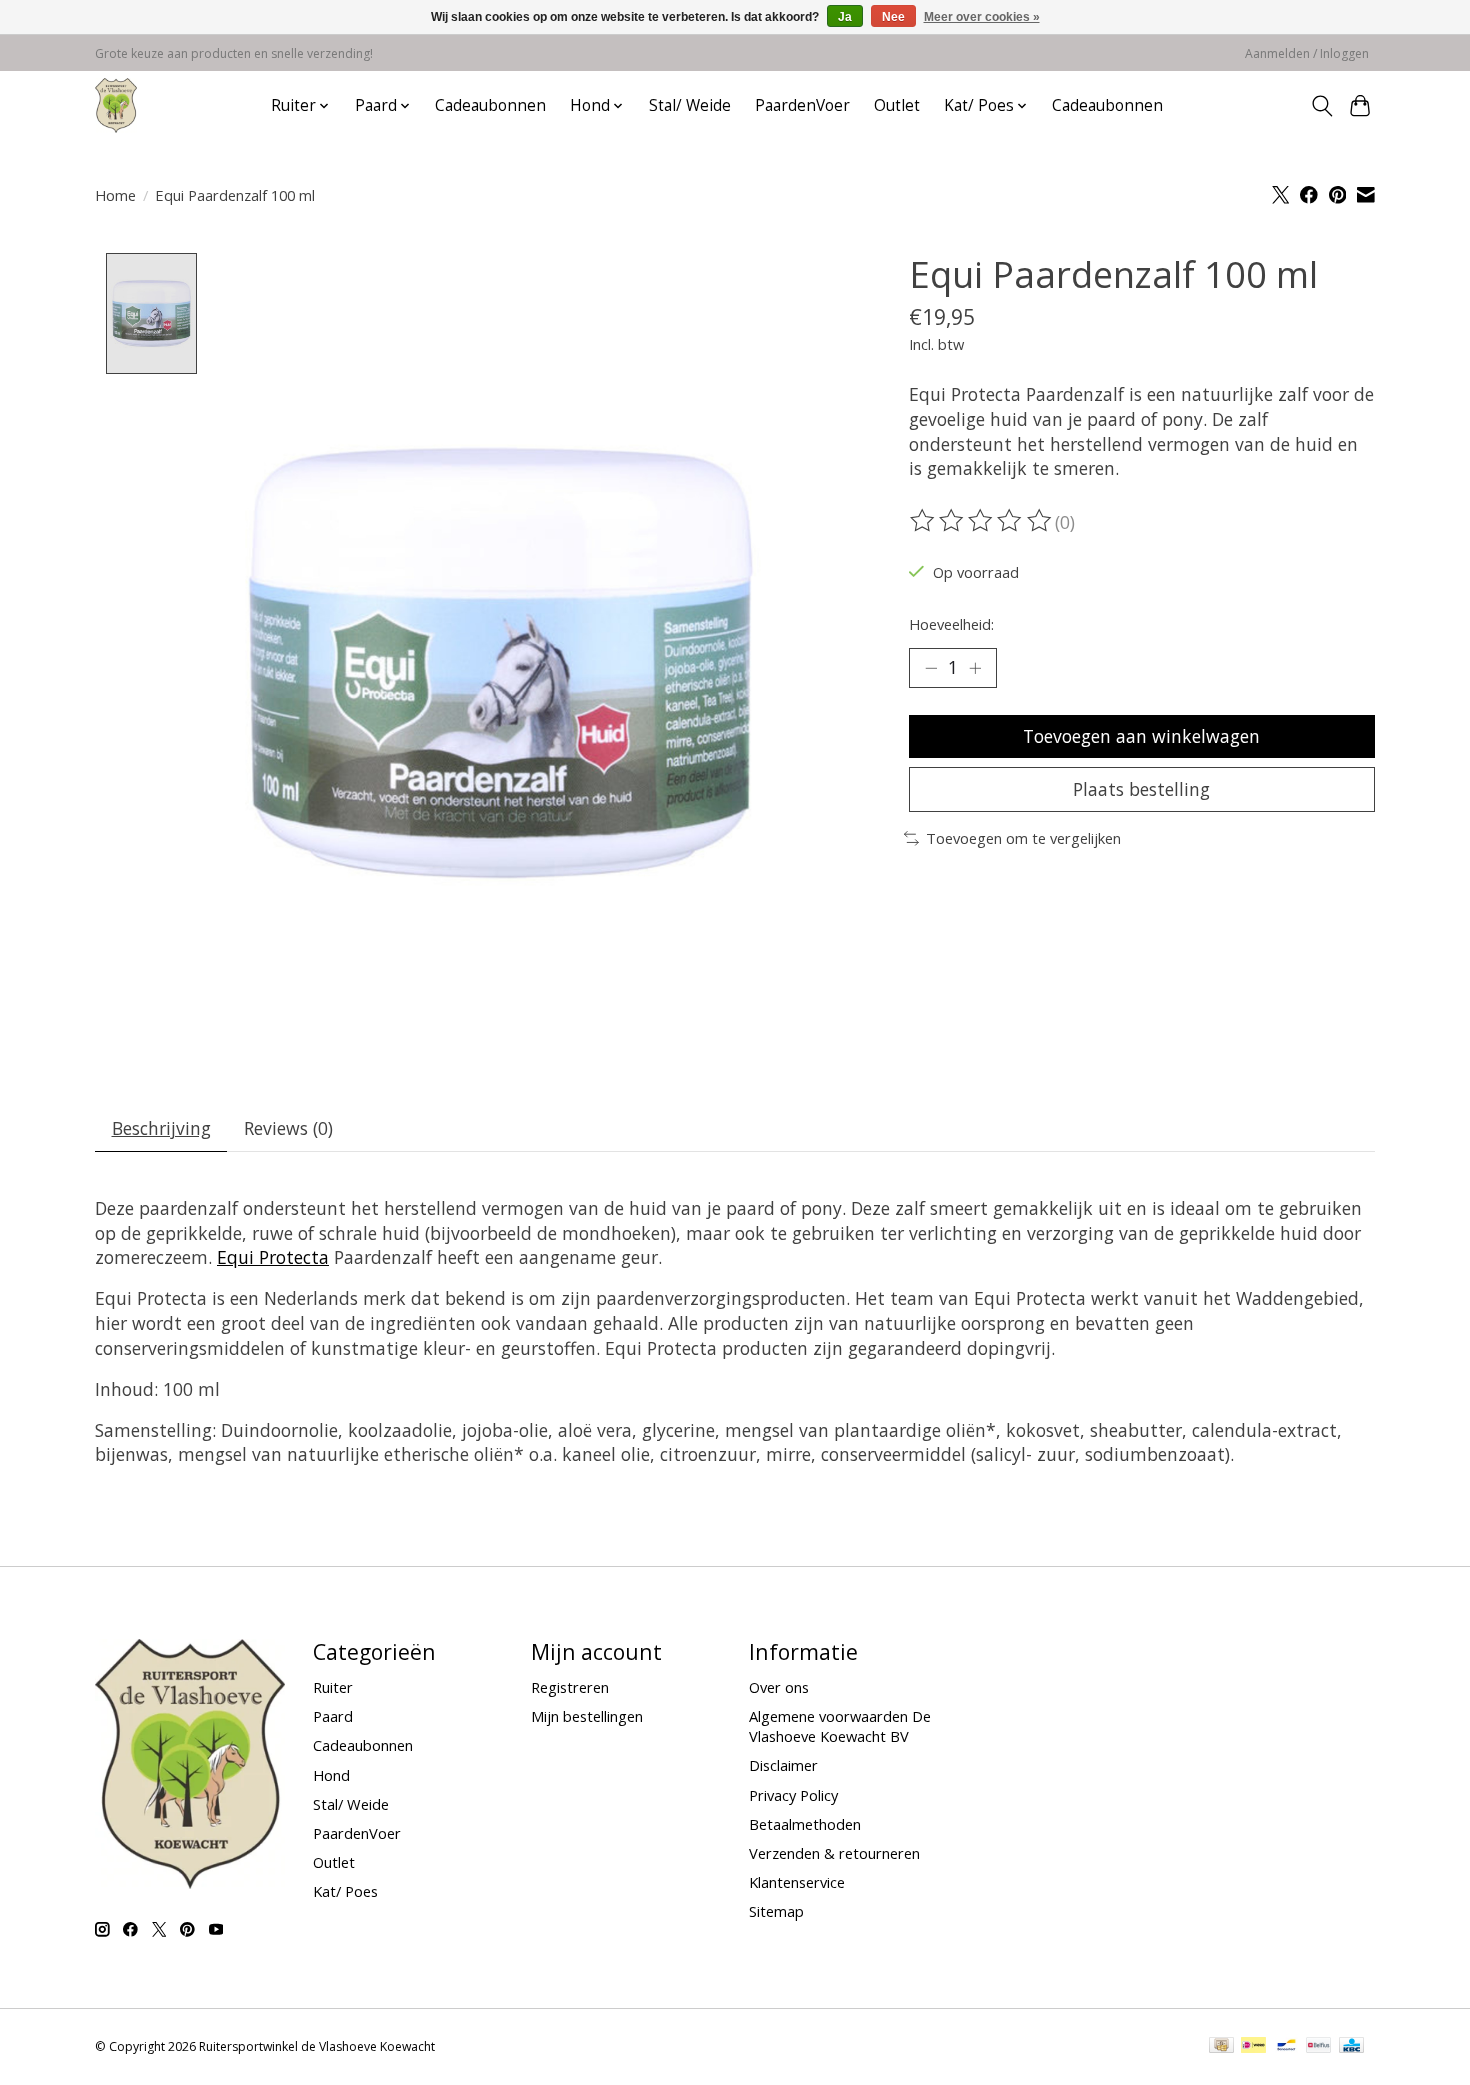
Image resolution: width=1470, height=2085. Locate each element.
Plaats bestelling (1141, 789)
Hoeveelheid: (951, 624)
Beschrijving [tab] (161, 1128)
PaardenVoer (802, 105)
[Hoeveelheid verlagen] (931, 668)
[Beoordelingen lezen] (982, 521)
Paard (333, 1716)
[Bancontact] (1286, 2047)
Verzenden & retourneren (834, 1853)
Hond (331, 1775)
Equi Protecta (273, 1257)
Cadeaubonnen (490, 105)
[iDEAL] (1253, 2047)
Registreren (570, 1687)
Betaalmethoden (805, 1824)
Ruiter (333, 1687)
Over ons (779, 1687)
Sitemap (776, 1911)
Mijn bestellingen (587, 1716)
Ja (845, 17)
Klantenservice (797, 1882)
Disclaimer (783, 1765)
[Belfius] (1318, 2047)
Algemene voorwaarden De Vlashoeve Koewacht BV (840, 1726)
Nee (893, 17)
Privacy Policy (793, 1795)
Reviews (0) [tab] (288, 1128)
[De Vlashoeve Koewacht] (116, 105)
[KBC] (1351, 2047)
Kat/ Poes (345, 1891)
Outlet (897, 105)
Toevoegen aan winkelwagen (1141, 736)
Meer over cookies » (982, 17)
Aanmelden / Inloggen (1307, 53)
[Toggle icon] (1321, 106)
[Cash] (1221, 2047)
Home (115, 195)
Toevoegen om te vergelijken (1023, 838)
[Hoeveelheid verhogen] (975, 668)
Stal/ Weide (690, 105)
